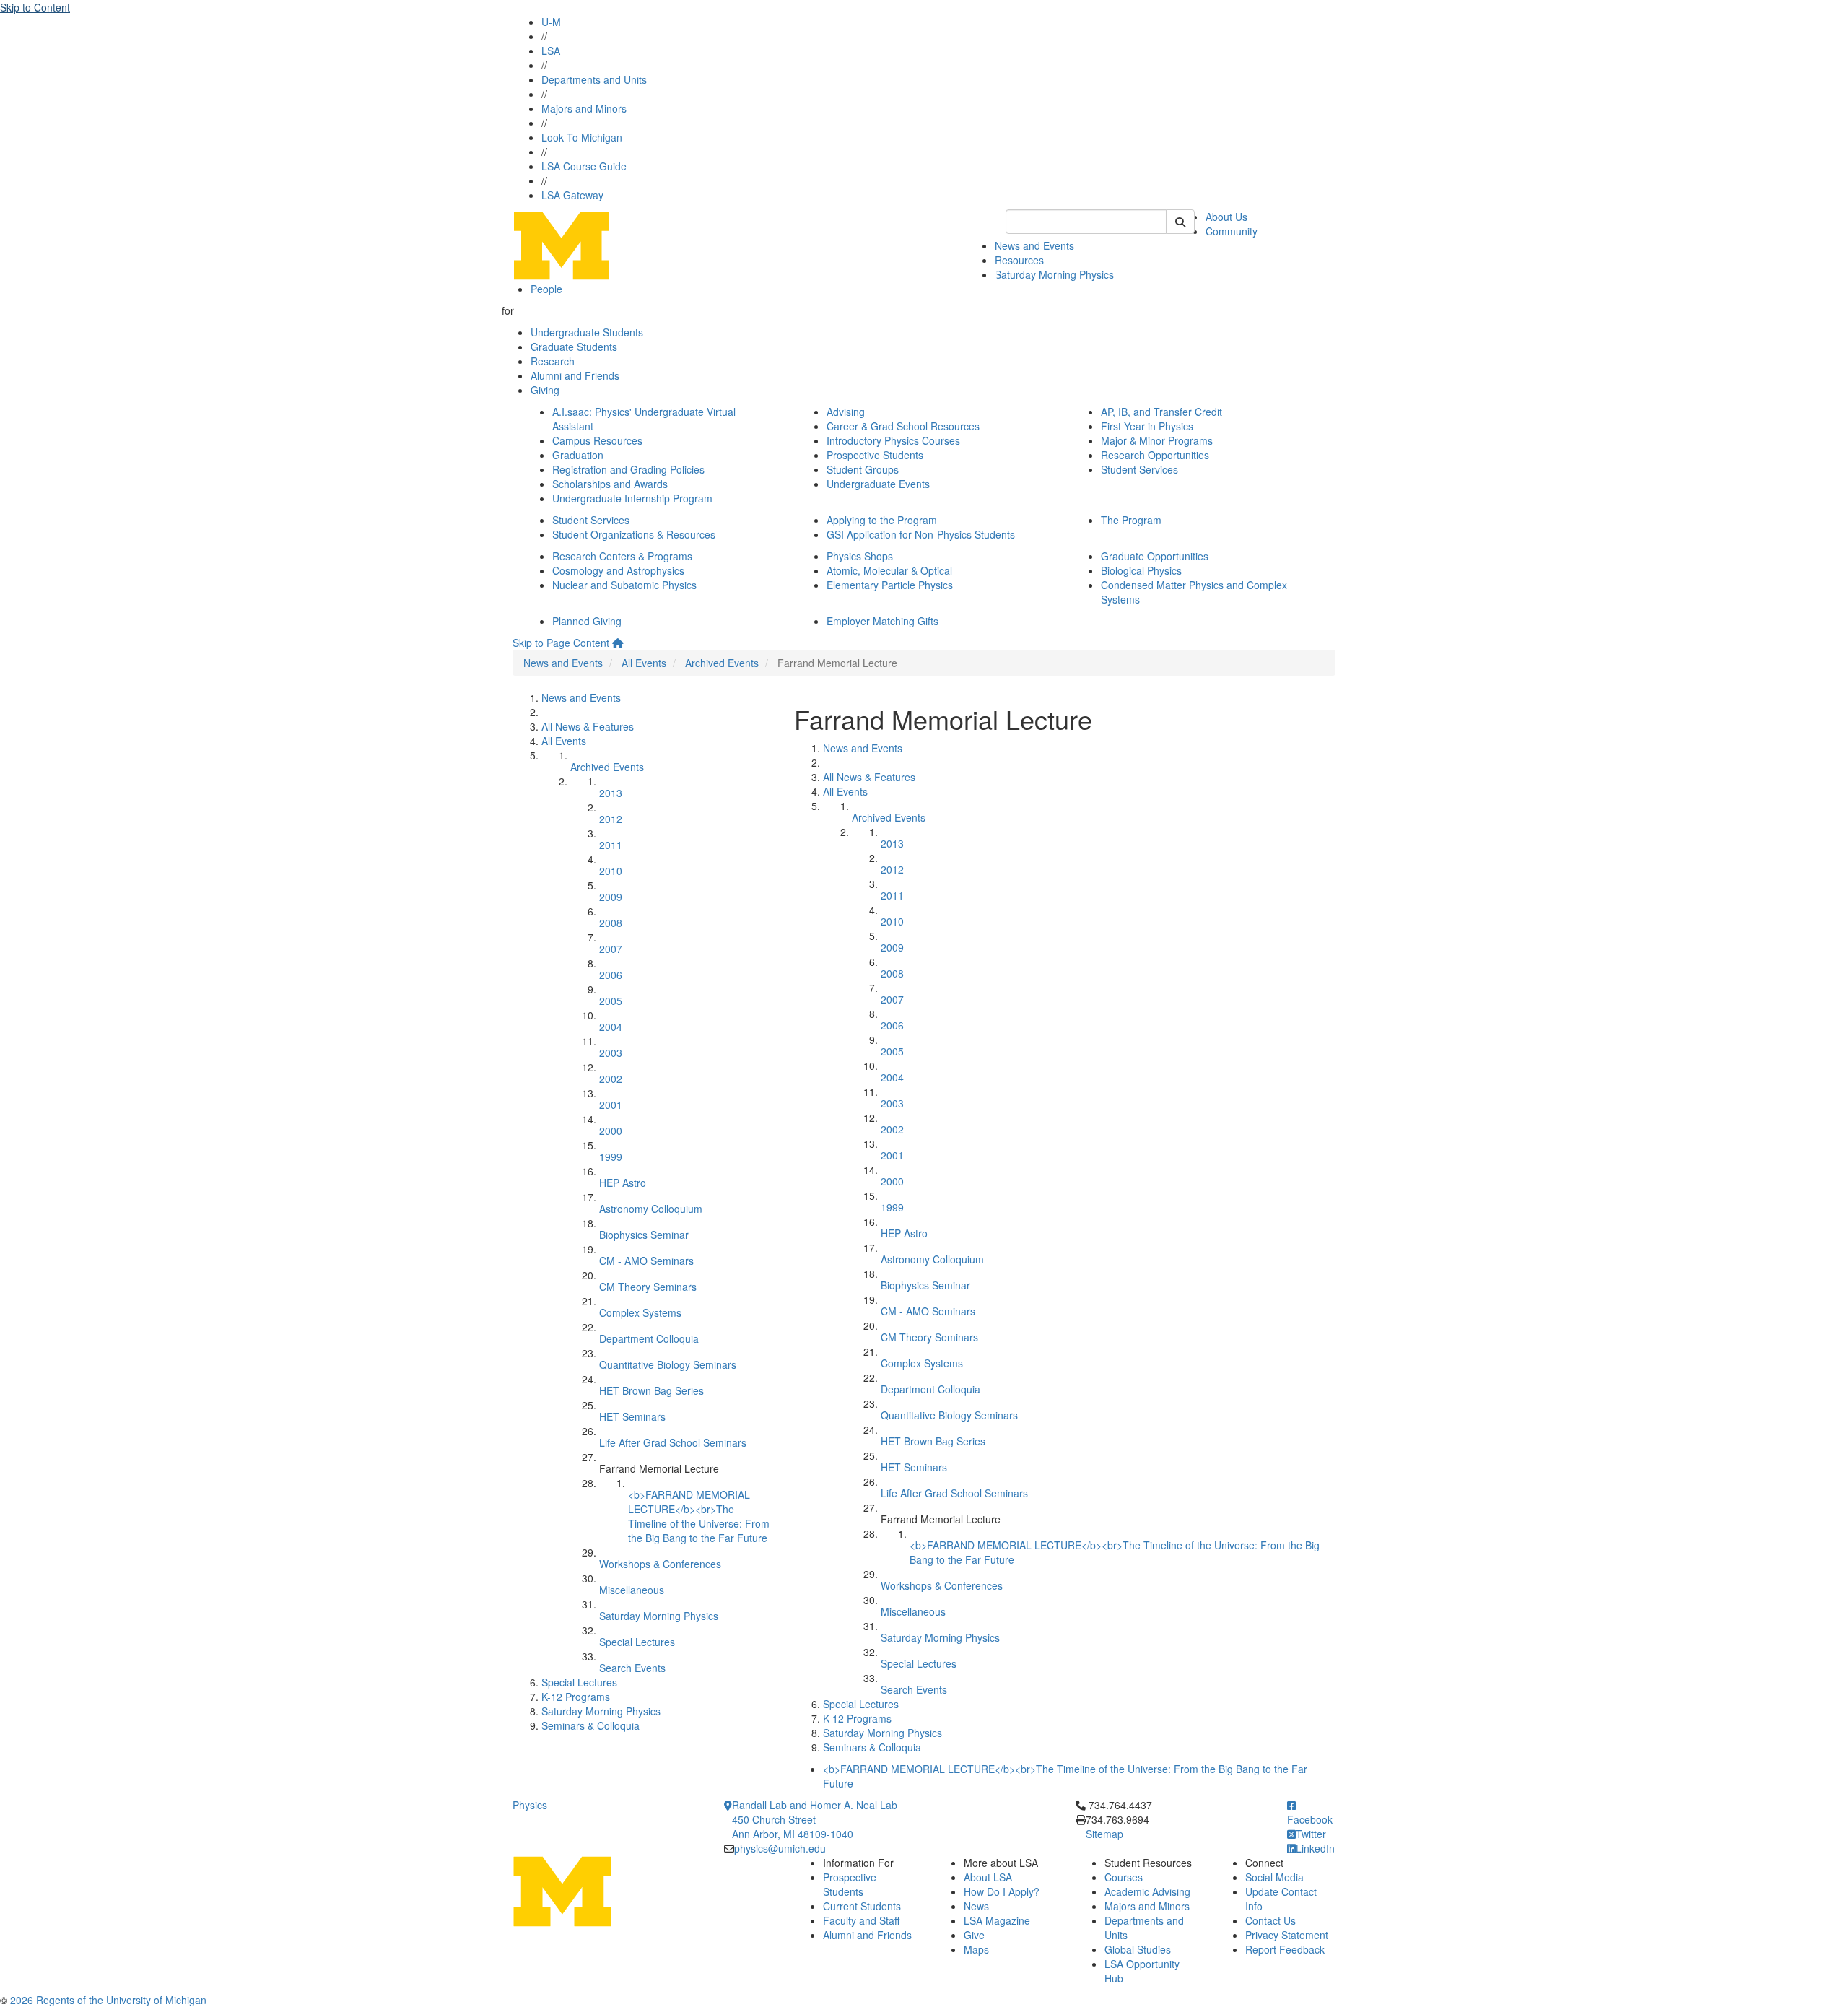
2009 (611, 897)
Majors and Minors (584, 108)
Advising (846, 412)
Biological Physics (1141, 570)
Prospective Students (875, 455)
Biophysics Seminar (644, 1235)
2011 (611, 845)
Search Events (632, 1668)
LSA (551, 51)
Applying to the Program (882, 520)
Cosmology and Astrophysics (618, 570)
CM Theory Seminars (648, 1287)
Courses (1124, 1877)
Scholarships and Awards (610, 484)
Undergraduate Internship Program (632, 498)
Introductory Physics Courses (893, 440)
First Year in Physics (1147, 426)
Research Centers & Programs (622, 556)
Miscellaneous (632, 1590)
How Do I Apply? (1002, 1891)
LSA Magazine (997, 1920)
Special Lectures (637, 1642)
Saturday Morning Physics (1054, 274)
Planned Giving (587, 621)
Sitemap (1104, 1834)
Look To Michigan (582, 137)
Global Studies (1138, 1949)
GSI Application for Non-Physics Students (921, 534)
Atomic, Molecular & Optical (889, 570)
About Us (1226, 217)
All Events (644, 663)
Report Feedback (1285, 1949)
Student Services (1139, 469)
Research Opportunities (1155, 455)
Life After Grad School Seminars (673, 1442)
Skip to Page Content (561, 643)
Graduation (578, 455)
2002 (611, 1079)
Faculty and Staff (861, 1920)
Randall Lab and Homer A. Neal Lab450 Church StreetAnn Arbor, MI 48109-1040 (815, 1819)
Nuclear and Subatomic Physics (624, 585)
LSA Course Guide (584, 166)
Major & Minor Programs (1157, 440)
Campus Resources (597, 440)
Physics (530, 1805)
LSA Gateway (572, 195)
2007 (611, 949)
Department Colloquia (649, 1338)
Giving (545, 390)
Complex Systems (640, 1312)
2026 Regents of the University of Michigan (108, 2000)
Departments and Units (594, 79)
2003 (611, 1053)
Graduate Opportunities (1155, 556)
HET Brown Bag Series (651, 1390)
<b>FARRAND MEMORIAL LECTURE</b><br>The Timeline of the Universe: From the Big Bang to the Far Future (699, 1516)
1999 (611, 1157)
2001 (611, 1105)
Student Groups (863, 469)
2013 (611, 793)
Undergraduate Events (878, 484)
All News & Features (588, 726)
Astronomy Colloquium (651, 1209)
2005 (611, 1001)
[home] (618, 643)
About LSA (988, 1877)
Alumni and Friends (575, 375)
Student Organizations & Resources (634, 534)
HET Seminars (632, 1416)
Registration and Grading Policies (628, 469)
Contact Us (1270, 1920)
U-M (551, 22)
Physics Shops (860, 556)
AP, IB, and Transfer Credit (1161, 412)
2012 (611, 819)
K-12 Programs (576, 1697)
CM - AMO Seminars (646, 1261)
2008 (611, 923)
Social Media (1274, 1877)
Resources (1019, 260)
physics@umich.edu (780, 1848)
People (546, 289)
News (976, 1906)
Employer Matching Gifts (882, 621)
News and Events (1034, 245)
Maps (976, 1949)
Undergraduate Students (587, 332)
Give (974, 1935)
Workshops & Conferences (660, 1564)
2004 (611, 1027)
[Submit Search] (1180, 222)
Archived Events (722, 663)
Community (1232, 231)
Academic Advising (1147, 1891)
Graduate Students (574, 347)
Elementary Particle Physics (890, 585)
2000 (611, 1131)
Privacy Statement (1287, 1935)
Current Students (862, 1906)
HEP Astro (623, 1183)
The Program (1131, 520)
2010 (611, 871)
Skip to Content (35, 7)
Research (553, 361)
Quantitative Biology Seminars (668, 1364)
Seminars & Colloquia (590, 1725)
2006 (611, 975)
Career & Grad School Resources (903, 426)
